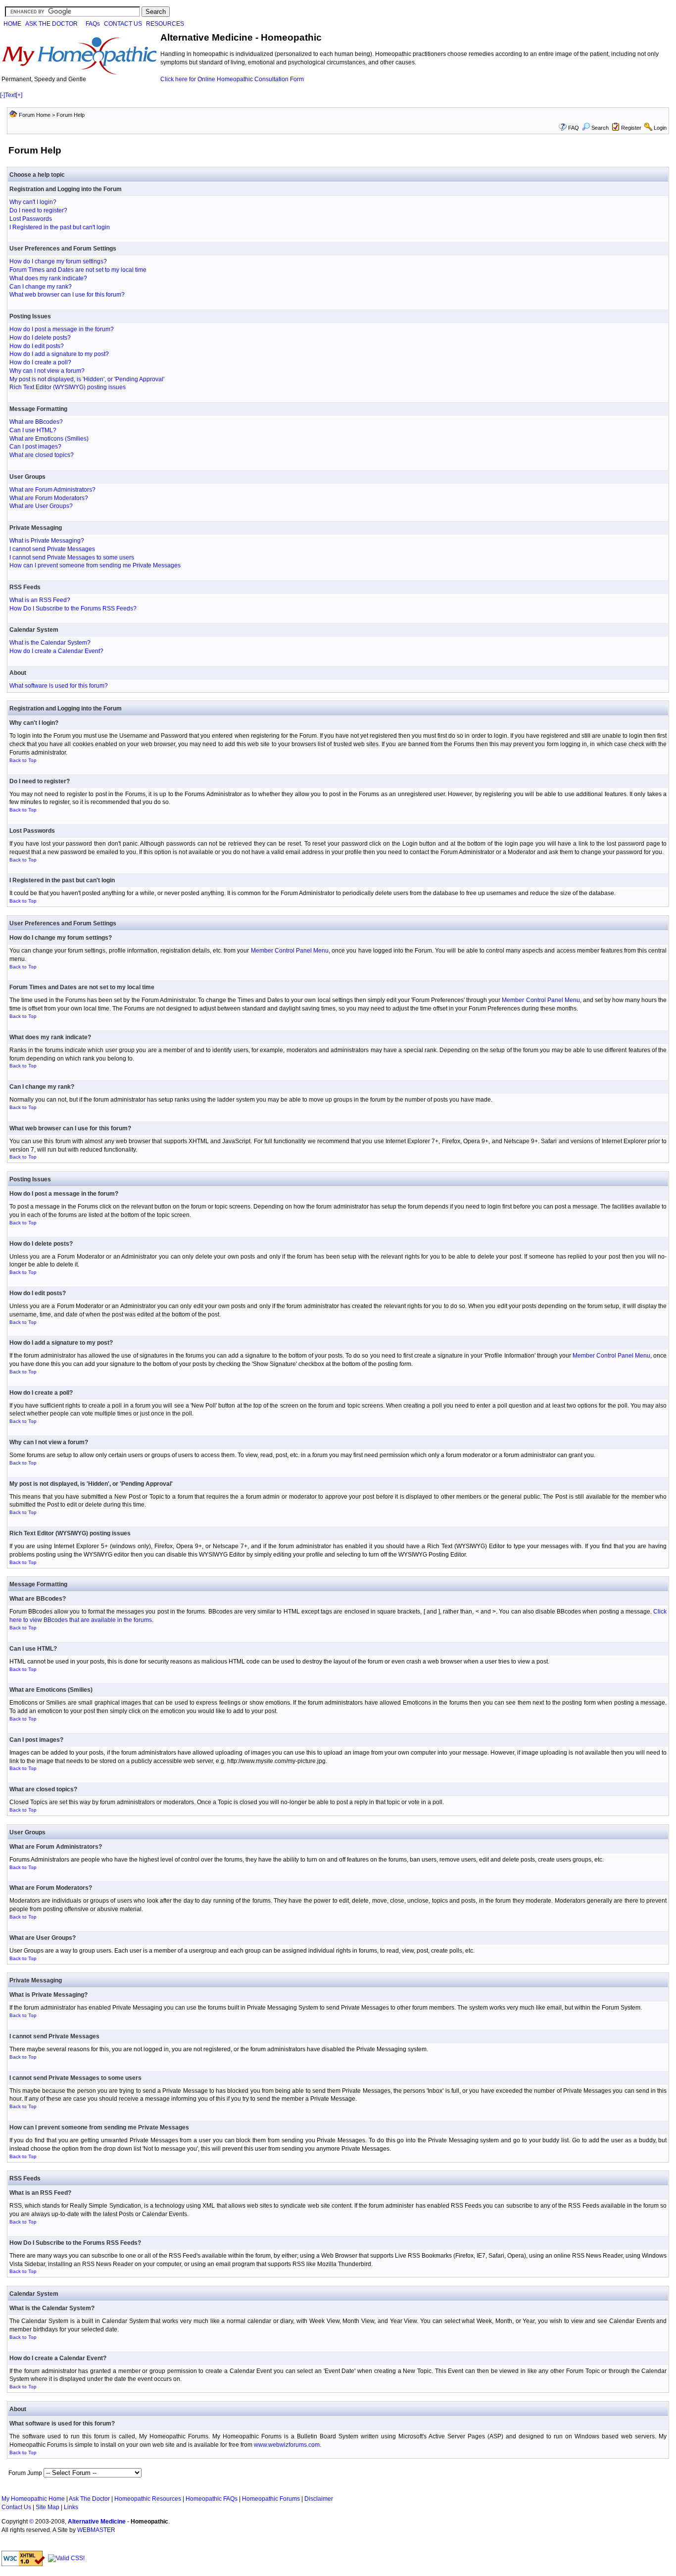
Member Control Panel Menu (290, 951)
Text (10, 95)
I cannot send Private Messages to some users (72, 557)
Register (631, 128)
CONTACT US (123, 24)
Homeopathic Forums (271, 2499)
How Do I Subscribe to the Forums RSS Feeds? (73, 608)
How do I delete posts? (40, 338)
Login (660, 128)
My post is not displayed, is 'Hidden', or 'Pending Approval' (87, 379)
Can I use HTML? (33, 430)
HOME (12, 24)
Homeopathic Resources (148, 2499)
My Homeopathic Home (33, 2499)
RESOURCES (165, 24)
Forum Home (35, 115)
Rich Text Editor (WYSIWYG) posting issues (68, 387)
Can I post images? (35, 447)
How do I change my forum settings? (58, 261)
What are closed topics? (42, 455)
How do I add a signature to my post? (59, 354)
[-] (2, 95)
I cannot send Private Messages (52, 549)
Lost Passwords (31, 219)
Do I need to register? (38, 210)
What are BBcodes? (36, 422)
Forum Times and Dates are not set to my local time (78, 270)
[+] (19, 95)
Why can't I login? (33, 202)
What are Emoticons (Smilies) (49, 439)
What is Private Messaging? (47, 541)
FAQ (574, 128)
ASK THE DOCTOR (51, 24)
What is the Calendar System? (50, 643)
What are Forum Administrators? (52, 490)
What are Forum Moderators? (49, 498)
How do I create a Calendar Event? (56, 651)
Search (600, 128)
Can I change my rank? (41, 287)
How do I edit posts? (37, 346)
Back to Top (23, 760)
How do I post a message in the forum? (62, 329)
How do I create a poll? (40, 362)
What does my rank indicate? (48, 278)
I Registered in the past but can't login (60, 227)
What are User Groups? (41, 506)
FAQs (93, 24)
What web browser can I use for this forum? (67, 295)
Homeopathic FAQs (212, 2499)
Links (71, 2507)
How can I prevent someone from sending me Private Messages (95, 565)
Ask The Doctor (89, 2499)
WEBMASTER (96, 2530)
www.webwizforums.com (287, 2445)
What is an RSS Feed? (40, 600)
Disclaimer (319, 2499)
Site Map (48, 2507)
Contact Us (16, 2507)
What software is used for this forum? (59, 686)
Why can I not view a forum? (47, 371)
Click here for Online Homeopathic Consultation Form (232, 79)
